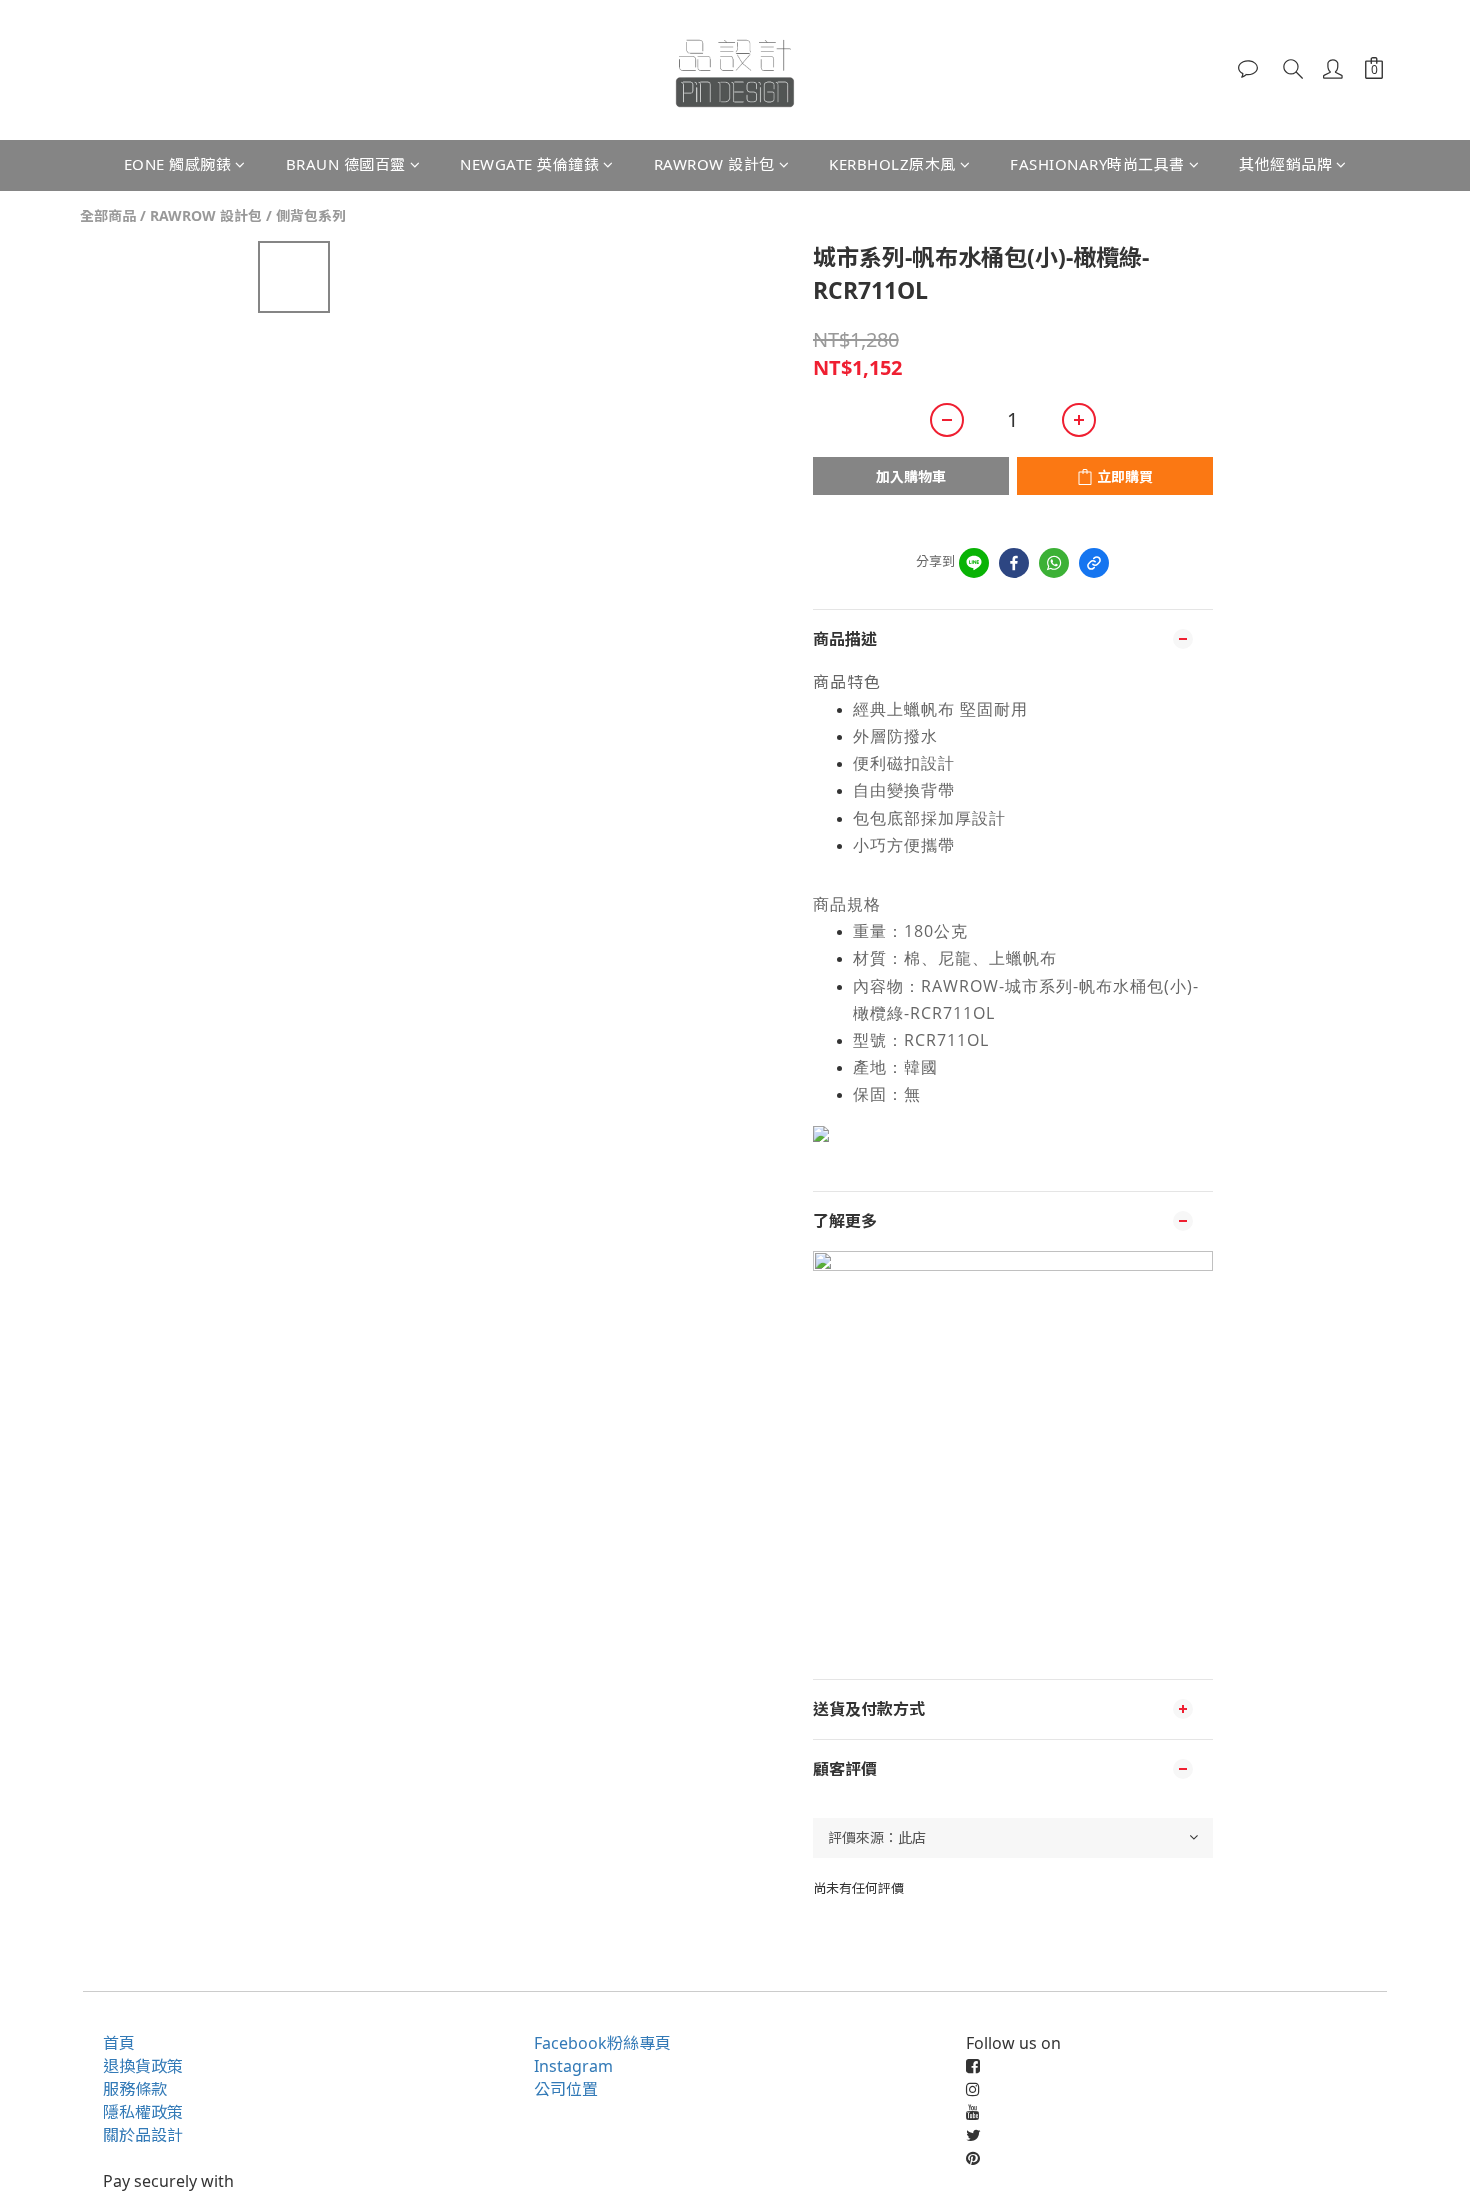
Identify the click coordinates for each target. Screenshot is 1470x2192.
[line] (974, 563)
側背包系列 (311, 215)
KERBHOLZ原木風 (892, 164)
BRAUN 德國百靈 (346, 164)
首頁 (119, 2043)
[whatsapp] (1054, 563)
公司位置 (566, 2089)
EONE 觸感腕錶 (178, 164)
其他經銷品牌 (1285, 164)
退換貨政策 (143, 2066)
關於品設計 (143, 2135)
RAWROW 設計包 (714, 164)
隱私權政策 (143, 2112)
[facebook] (1014, 563)
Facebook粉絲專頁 (602, 2043)
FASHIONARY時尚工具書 (1097, 164)
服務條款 (135, 2089)
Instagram (573, 2066)
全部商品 (108, 215)
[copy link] (1094, 563)
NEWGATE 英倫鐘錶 (529, 164)
